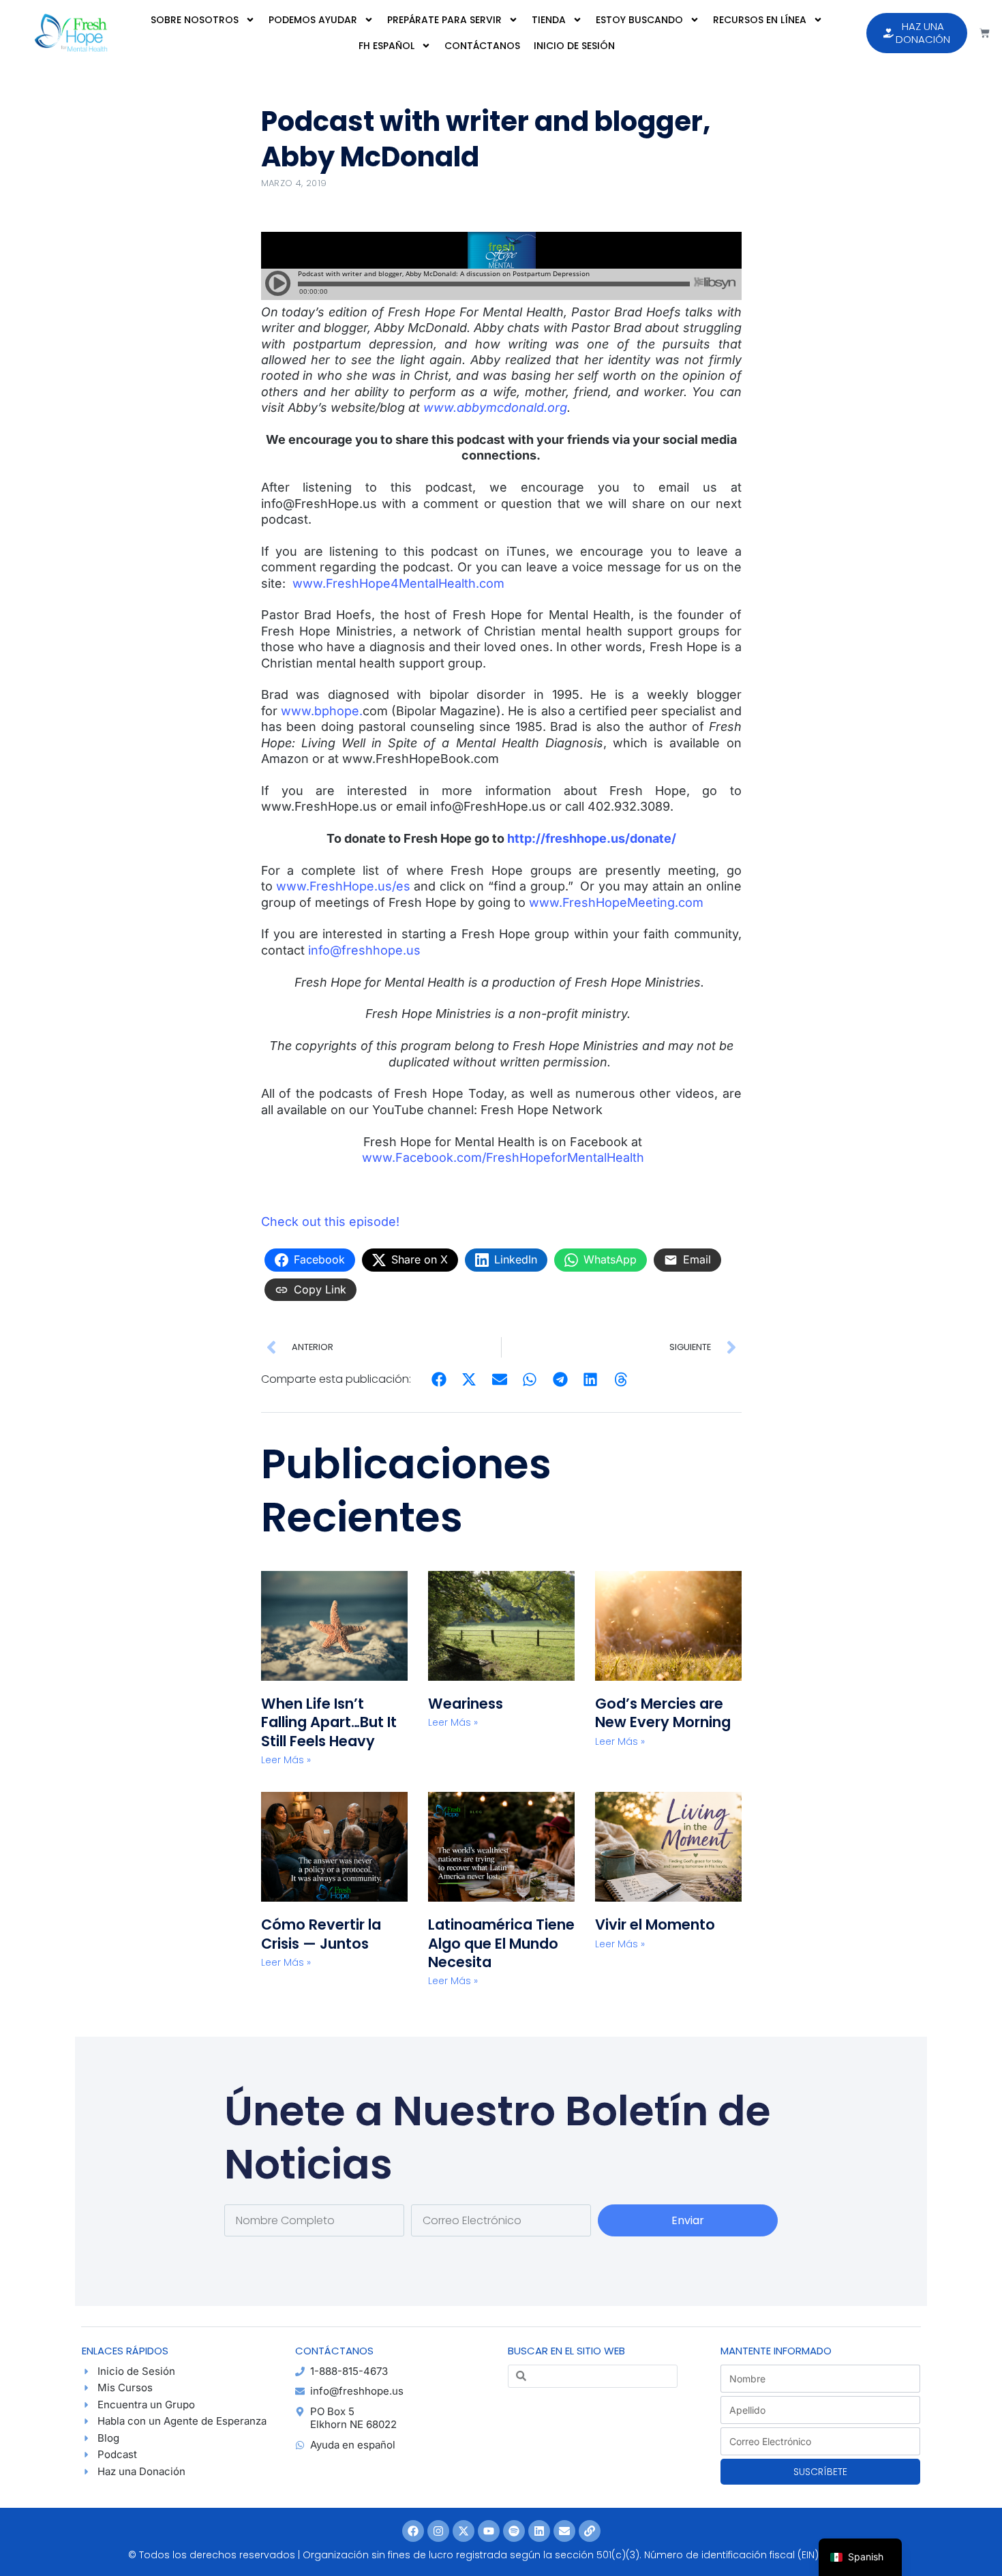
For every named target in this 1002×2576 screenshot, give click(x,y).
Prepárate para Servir (444, 20)
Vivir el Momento (655, 1924)
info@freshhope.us (364, 950)
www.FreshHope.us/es (343, 886)
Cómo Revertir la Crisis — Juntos (321, 1934)
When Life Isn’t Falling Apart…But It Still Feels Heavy (329, 1722)
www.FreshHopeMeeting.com (616, 902)
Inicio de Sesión (574, 46)
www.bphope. (322, 711)
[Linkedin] (539, 2531)
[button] (439, 1380)
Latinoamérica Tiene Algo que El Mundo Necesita (501, 1943)
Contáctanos (482, 46)
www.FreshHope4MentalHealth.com (398, 583)
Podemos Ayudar (313, 20)
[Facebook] (413, 2531)
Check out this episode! (330, 1222)
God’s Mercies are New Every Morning (663, 1713)
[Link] (590, 2531)
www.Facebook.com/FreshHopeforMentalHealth (503, 1157)
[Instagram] (438, 2531)
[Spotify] (514, 2531)
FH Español (386, 46)
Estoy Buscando (639, 20)
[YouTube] (489, 2531)
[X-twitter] (464, 2531)
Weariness (467, 1704)
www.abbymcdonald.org (495, 407)
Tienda (549, 20)
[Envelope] (564, 2531)
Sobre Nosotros (195, 20)
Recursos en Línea (760, 20)
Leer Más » (286, 1760)
